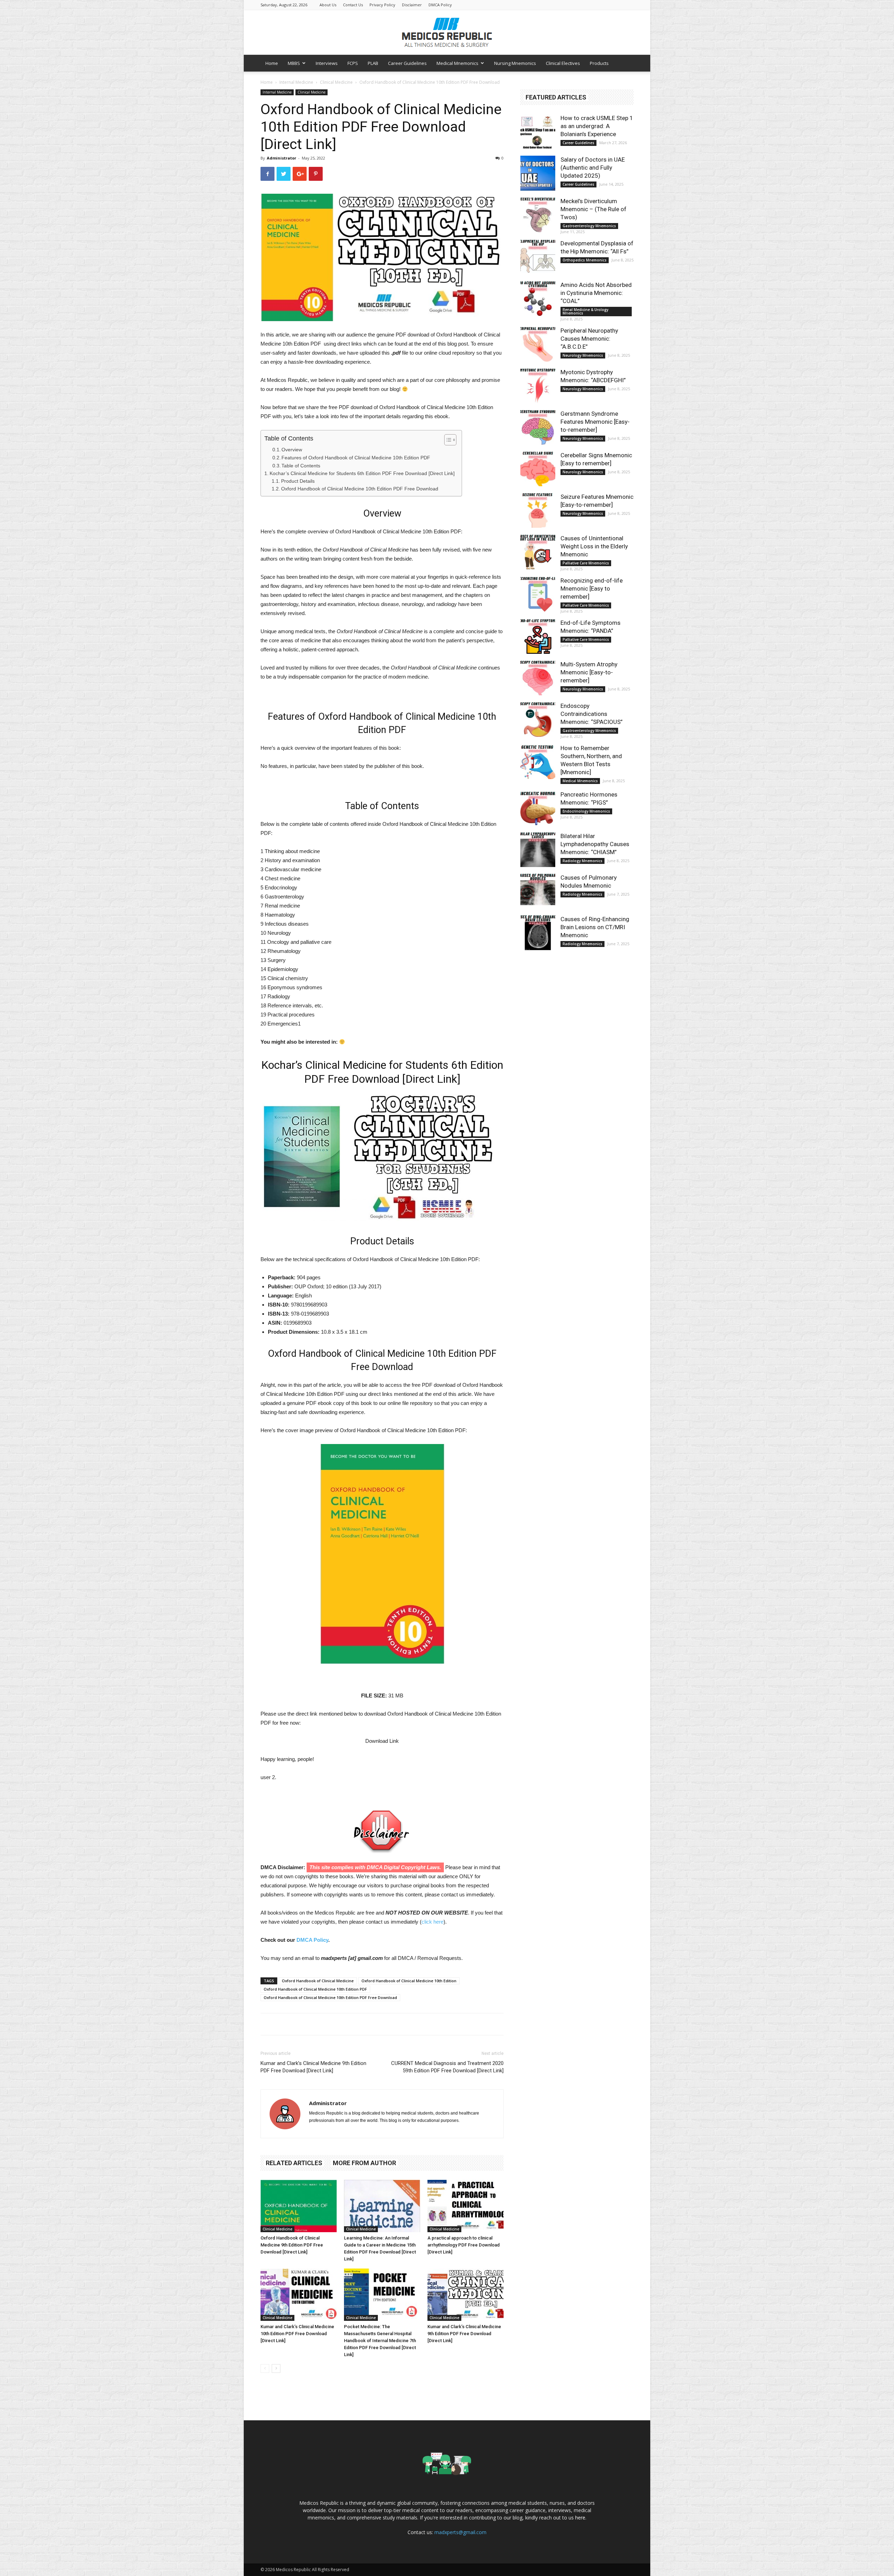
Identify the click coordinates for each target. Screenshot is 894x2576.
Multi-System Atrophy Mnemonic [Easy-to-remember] (589, 672)
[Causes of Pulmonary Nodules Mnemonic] (538, 891)
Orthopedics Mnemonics (585, 260)
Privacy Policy (382, 5)
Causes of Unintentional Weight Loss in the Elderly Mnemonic (594, 546)
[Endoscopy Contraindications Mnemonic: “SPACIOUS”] (538, 719)
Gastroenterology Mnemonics (589, 226)
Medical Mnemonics (457, 63)
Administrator (281, 158)
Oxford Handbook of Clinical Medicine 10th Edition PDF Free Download (360, 489)
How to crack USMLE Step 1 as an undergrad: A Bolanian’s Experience (597, 126)
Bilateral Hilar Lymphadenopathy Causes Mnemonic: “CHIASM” (595, 844)
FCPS (353, 63)
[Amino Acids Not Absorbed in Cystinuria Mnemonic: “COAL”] (538, 298)
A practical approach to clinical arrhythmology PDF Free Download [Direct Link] (464, 2245)
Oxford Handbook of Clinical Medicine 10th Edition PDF (315, 1989)
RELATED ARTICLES (294, 2163)
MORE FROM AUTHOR (364, 2163)
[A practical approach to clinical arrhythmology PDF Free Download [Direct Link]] (466, 2206)
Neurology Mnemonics (583, 355)
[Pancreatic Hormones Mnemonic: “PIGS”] (538, 808)
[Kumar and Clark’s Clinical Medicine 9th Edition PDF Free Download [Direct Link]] (466, 2295)
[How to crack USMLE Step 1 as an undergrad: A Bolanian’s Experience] (538, 132)
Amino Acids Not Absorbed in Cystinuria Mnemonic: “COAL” (596, 293)
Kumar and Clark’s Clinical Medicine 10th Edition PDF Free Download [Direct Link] (297, 2334)
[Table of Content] (450, 440)
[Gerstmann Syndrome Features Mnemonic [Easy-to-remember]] (538, 427)
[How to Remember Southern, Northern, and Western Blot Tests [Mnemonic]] (538, 762)
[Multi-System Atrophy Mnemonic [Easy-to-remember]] (538, 678)
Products (599, 63)
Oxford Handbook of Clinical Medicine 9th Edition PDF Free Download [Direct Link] (292, 2245)
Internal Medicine (296, 82)
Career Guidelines (407, 63)
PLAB (373, 63)
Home (272, 63)
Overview (292, 450)
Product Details (298, 481)
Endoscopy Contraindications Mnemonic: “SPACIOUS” (592, 714)
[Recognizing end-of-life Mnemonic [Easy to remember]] (538, 594)
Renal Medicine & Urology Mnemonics (585, 311)
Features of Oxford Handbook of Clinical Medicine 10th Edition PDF (356, 458)
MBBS (294, 63)
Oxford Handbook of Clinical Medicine (318, 1981)
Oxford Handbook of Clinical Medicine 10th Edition (409, 1981)
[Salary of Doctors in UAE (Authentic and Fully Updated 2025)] (538, 173)
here (580, 2518)
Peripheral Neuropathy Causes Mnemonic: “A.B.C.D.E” (589, 339)
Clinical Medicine (336, 82)
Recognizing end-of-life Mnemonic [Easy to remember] (592, 589)
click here (433, 1922)
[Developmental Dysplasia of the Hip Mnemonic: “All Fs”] (538, 257)
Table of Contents (301, 466)
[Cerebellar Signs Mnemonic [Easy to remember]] (538, 469)
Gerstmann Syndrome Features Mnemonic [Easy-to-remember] (595, 422)
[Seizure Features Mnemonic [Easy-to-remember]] (538, 510)
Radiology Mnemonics (582, 861)
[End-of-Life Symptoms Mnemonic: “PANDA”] (538, 636)
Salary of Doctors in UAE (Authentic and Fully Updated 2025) (593, 168)
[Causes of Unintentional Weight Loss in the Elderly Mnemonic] (538, 552)
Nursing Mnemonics (515, 63)
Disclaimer (412, 5)
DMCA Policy (440, 5)
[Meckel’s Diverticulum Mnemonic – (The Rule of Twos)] (538, 215)
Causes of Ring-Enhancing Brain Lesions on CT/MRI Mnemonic (595, 927)
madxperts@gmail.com (460, 2532)
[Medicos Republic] (447, 32)
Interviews (327, 63)
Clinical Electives (563, 63)
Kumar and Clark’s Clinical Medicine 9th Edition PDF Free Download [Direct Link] (313, 2067)
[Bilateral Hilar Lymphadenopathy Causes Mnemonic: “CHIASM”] (538, 850)
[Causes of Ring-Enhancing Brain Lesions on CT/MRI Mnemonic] (538, 933)
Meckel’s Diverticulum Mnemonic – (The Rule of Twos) (593, 209)
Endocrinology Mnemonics (586, 811)
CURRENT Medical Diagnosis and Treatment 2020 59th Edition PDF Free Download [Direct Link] (447, 2067)
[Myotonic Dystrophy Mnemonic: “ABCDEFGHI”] (538, 386)
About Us (328, 5)
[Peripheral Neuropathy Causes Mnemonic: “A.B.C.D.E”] (538, 344)
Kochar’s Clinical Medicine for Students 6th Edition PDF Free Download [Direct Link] (362, 473)
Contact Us (353, 5)
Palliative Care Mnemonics (586, 563)
